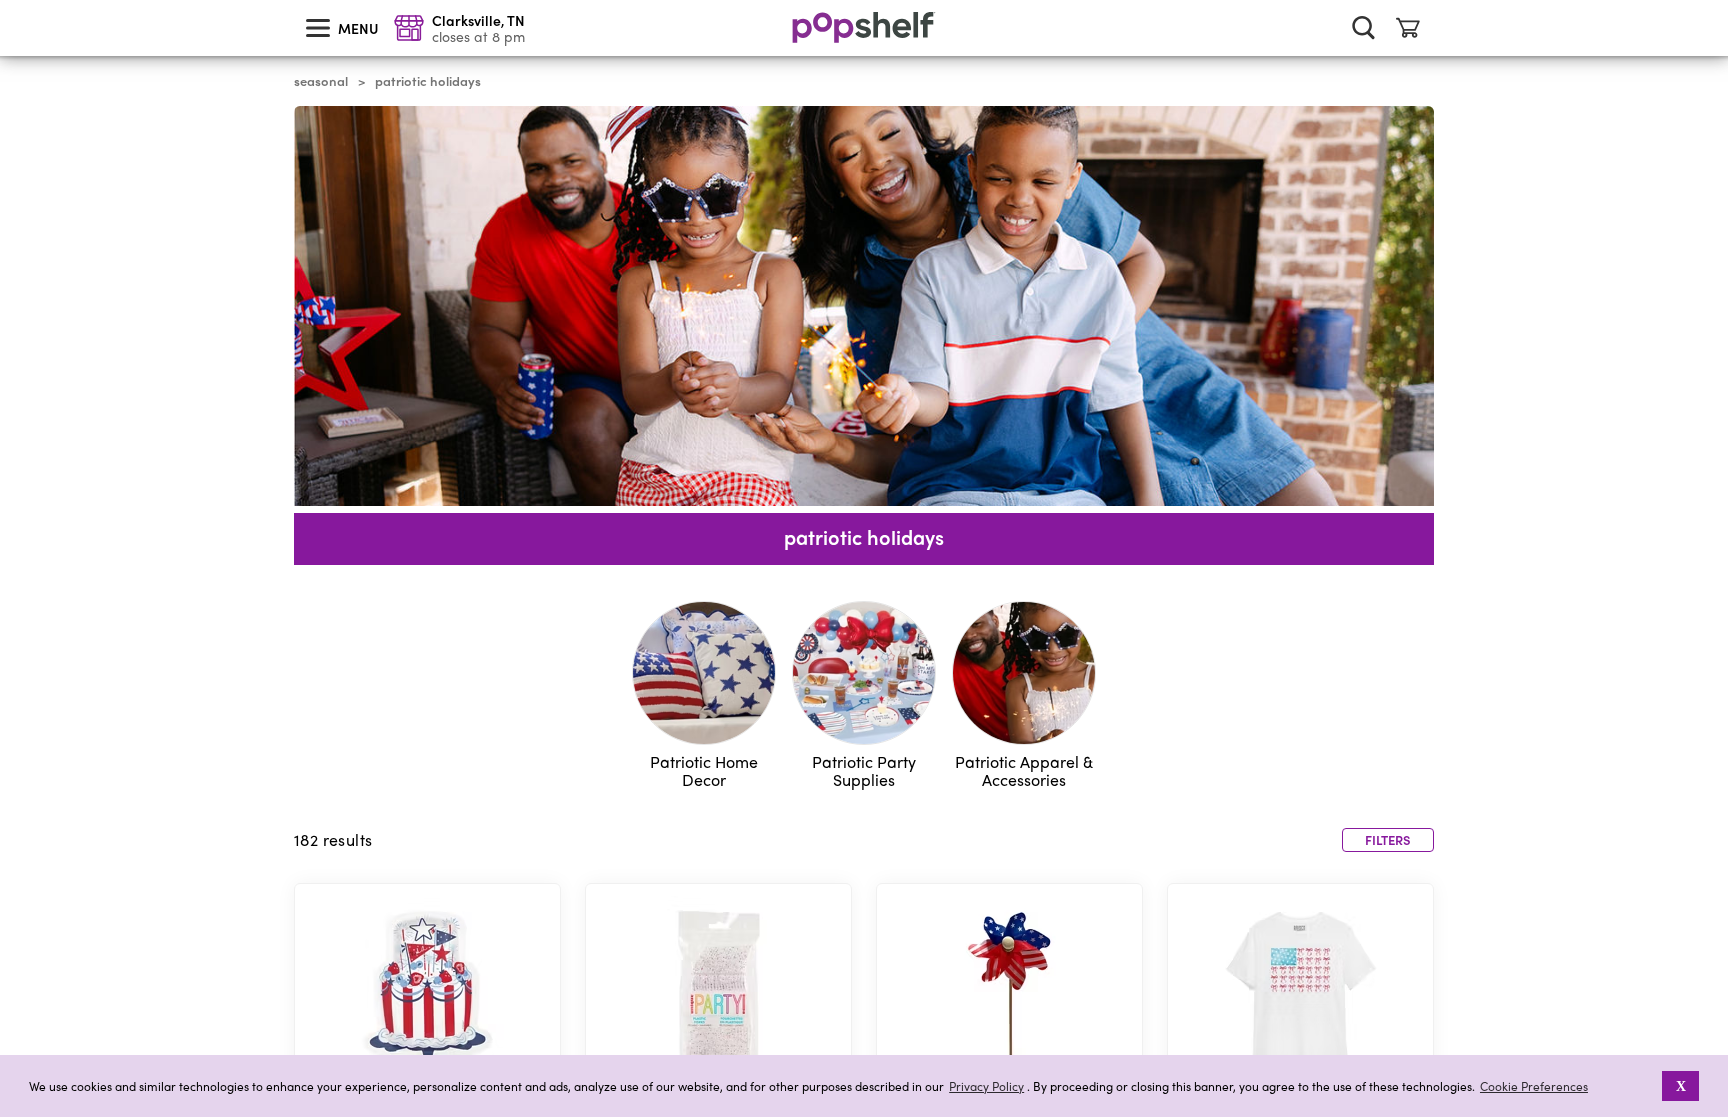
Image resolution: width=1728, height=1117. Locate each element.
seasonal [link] (321, 81)
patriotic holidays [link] (428, 81)
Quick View (428, 995)
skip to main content (9, 1)
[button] (1648, 1086)
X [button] (1681, 1086)
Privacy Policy (986, 1086)
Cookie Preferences (1534, 1086)
